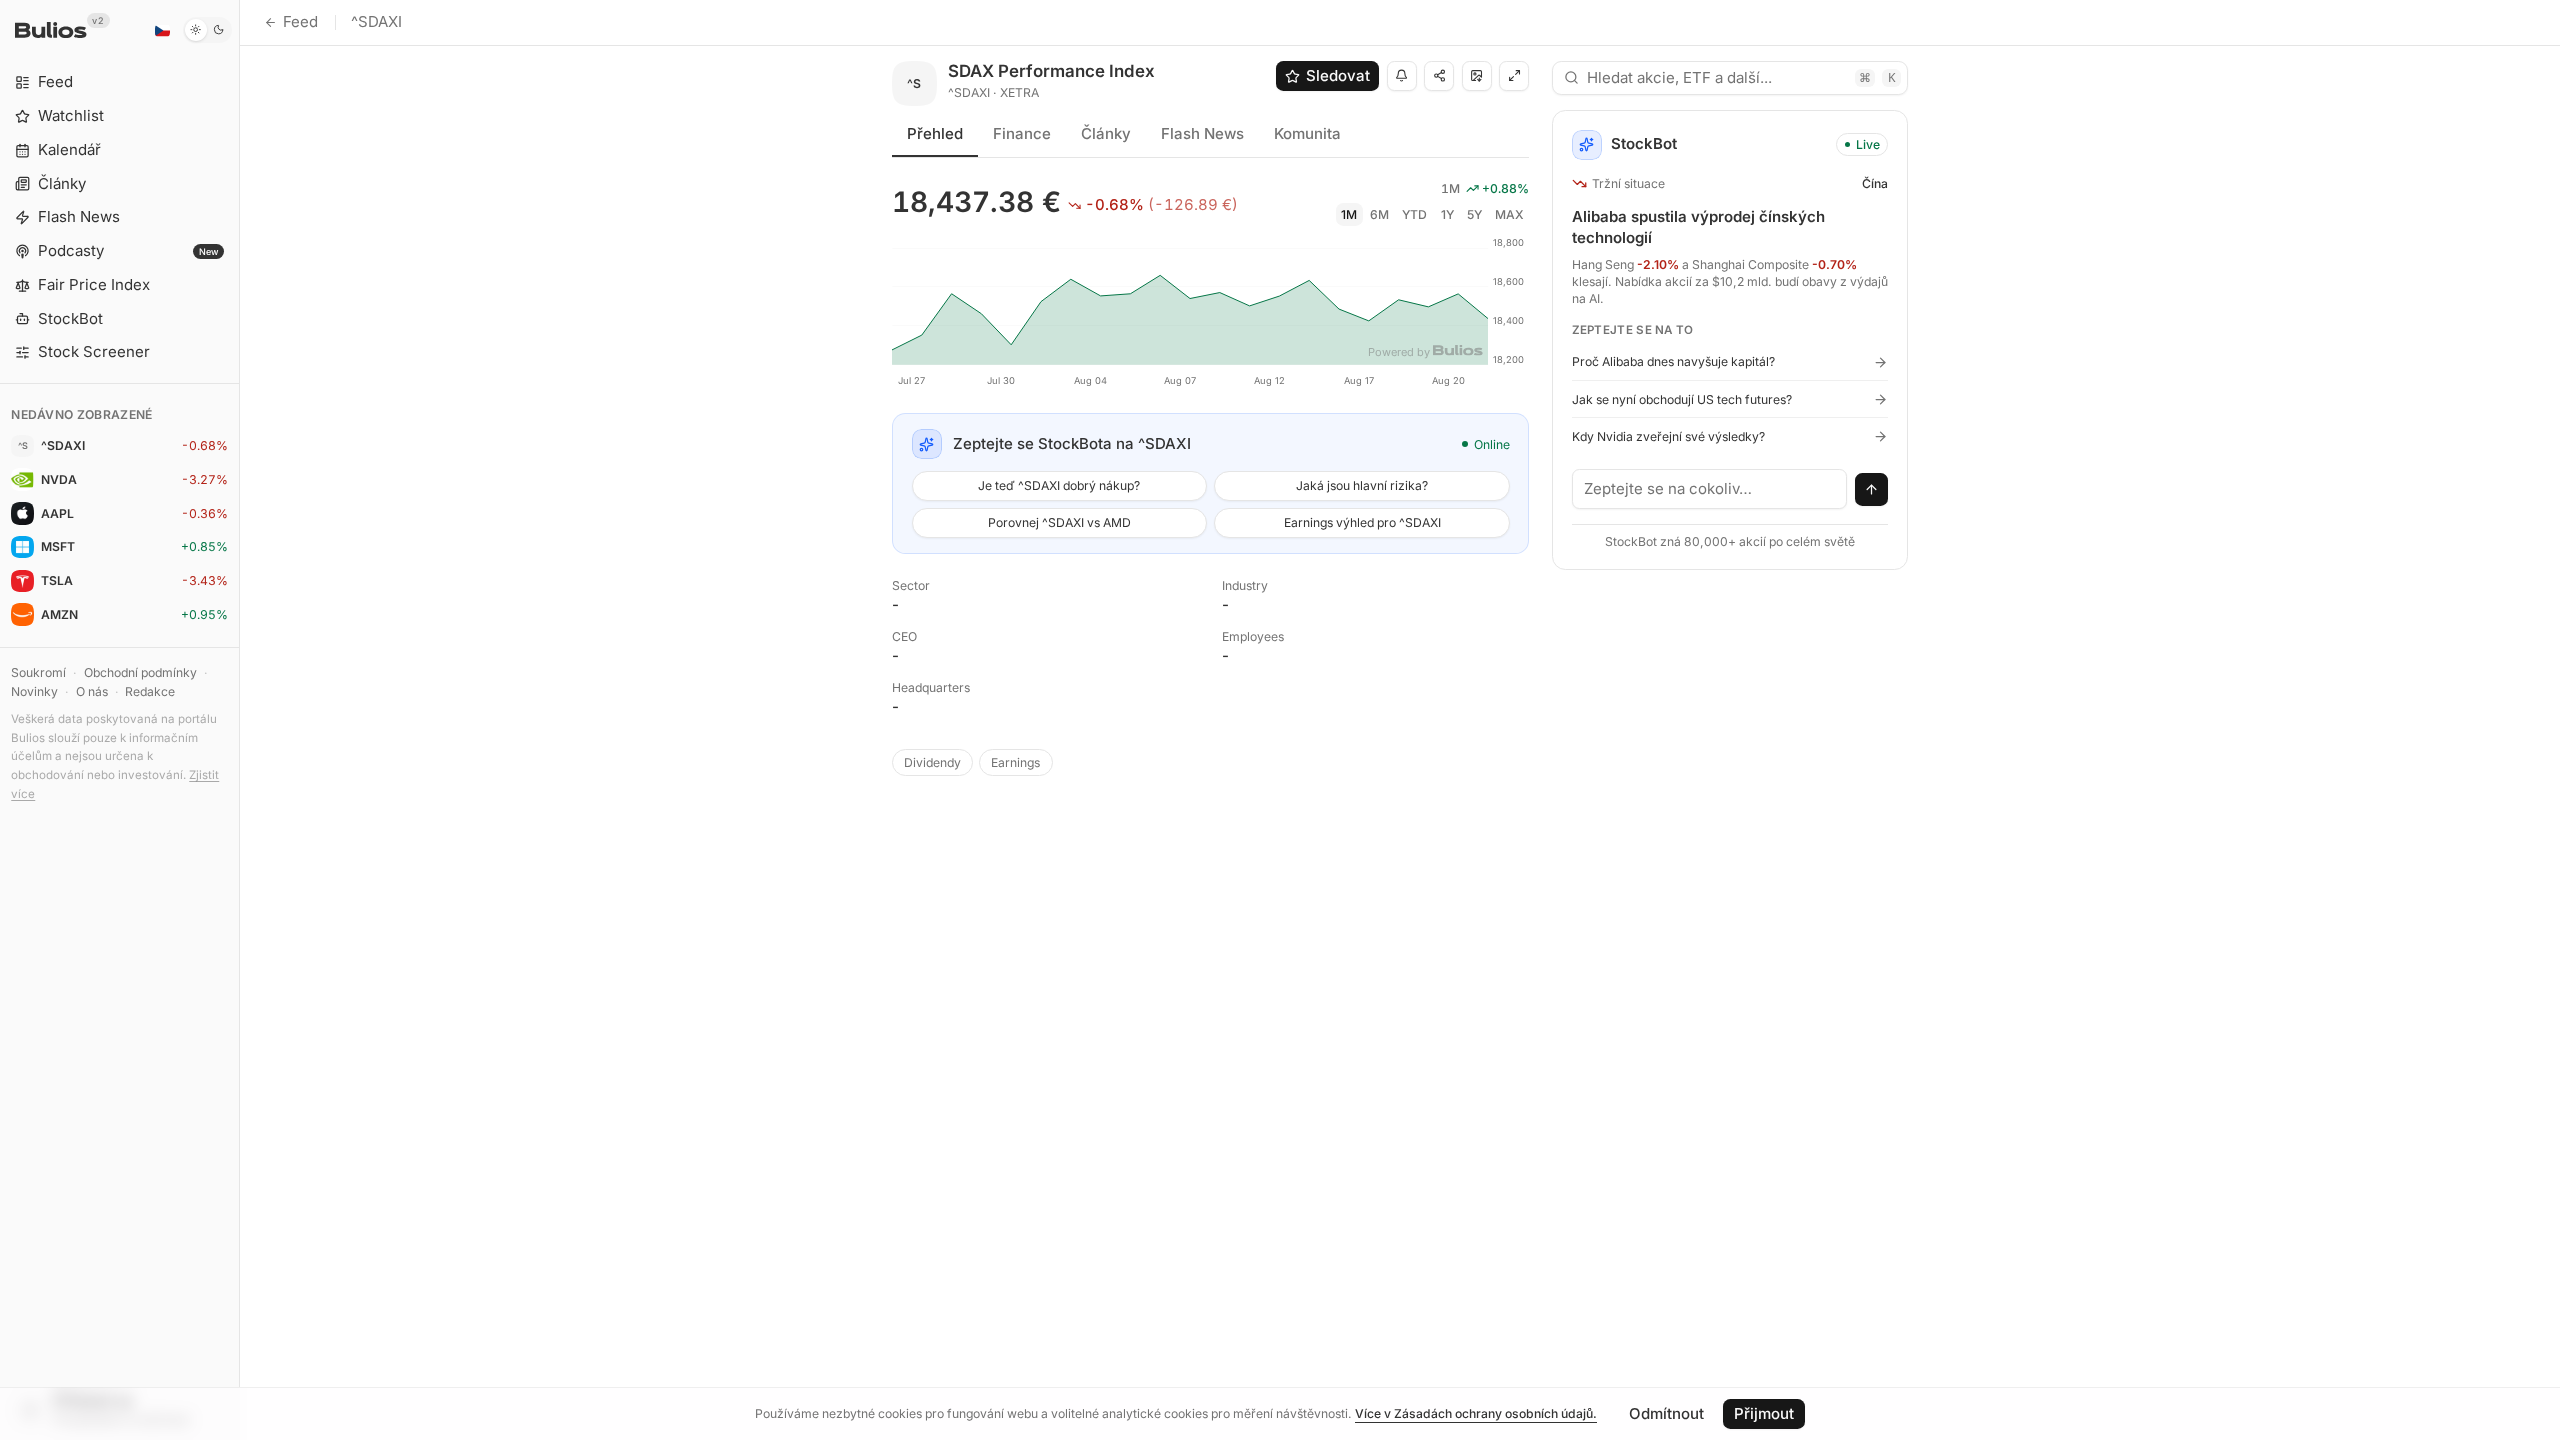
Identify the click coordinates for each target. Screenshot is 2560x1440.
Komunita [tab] (1307, 133)
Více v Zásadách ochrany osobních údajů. (1476, 1413)
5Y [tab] (1474, 214)
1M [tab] (1349, 214)
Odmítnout (1666, 1413)
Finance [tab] (1022, 133)
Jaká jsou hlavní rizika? (1362, 485)
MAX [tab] (1509, 214)
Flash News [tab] (1202, 133)
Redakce (150, 691)
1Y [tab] (1447, 214)
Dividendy (932, 762)
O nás (92, 691)
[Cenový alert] (1402, 76)
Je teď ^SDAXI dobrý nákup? (1059, 485)
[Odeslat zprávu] (1872, 490)
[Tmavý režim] (207, 30)
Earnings (1015, 762)
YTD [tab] (1414, 214)
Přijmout (1764, 1413)
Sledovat (1338, 75)
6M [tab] (1379, 214)
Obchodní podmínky (140, 672)
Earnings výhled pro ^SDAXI (1362, 522)
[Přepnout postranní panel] (239, 720)
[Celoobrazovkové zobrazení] (1514, 76)
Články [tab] (1106, 133)
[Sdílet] (1439, 76)
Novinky (34, 691)
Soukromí (38, 672)
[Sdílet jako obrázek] (1477, 76)
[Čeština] (162, 30)
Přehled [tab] (935, 133)
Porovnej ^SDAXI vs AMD (1059, 522)
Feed (300, 21)
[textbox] (1710, 489)
